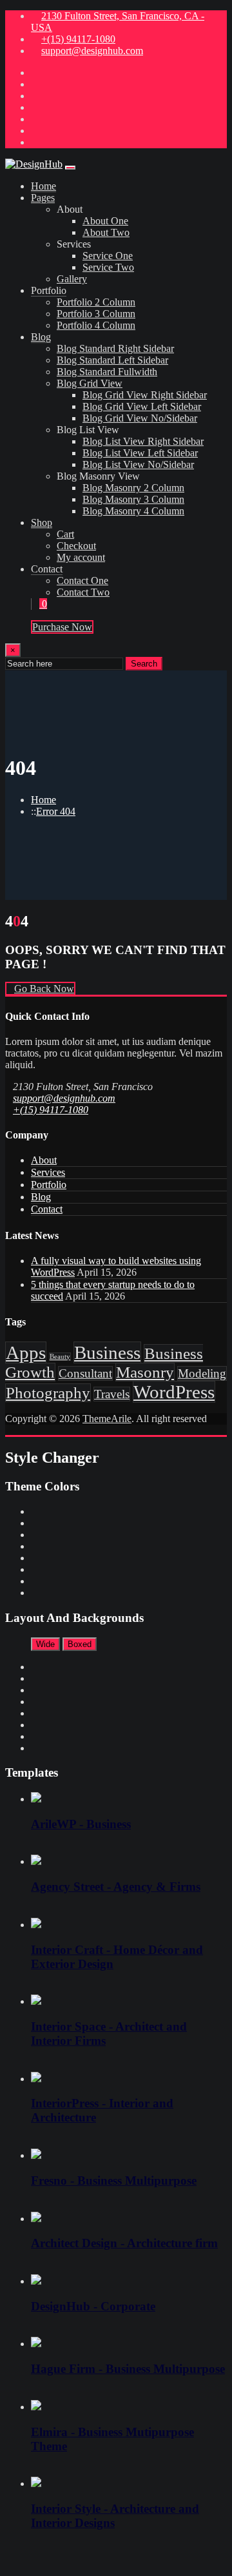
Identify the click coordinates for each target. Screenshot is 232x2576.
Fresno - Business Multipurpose (114, 2181)
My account (81, 557)
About (44, 1160)
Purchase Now (62, 627)
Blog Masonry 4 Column (133, 511)
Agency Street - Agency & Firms (116, 1887)
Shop (42, 522)
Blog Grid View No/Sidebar (140, 418)
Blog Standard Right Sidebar (115, 348)
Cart (65, 534)
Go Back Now (44, 989)
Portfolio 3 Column (96, 314)
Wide (45, 1644)
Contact (47, 1209)
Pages (43, 198)
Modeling (202, 1373)
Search (144, 664)
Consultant (85, 1373)
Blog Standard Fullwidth (107, 372)
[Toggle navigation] (70, 168)
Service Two (108, 267)
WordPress (174, 1392)
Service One (108, 256)
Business (107, 1352)
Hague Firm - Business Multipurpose (128, 2369)
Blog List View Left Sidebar (140, 453)
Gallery (72, 279)
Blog (41, 337)
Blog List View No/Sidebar (138, 464)
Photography (48, 1393)
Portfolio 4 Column (96, 325)
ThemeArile (107, 1419)
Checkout (76, 546)
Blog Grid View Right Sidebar (145, 395)
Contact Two (83, 592)
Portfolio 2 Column (96, 302)
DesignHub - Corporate (93, 2306)
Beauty (60, 1357)
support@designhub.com (92, 51)
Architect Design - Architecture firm (124, 2243)
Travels (112, 1394)
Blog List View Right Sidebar (143, 441)
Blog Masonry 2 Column (133, 488)
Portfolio (49, 1185)
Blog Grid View (90, 383)
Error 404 (56, 811)
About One (105, 221)
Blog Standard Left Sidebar (112, 360)
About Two (106, 232)
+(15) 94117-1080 (78, 39)
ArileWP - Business (81, 1824)
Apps (26, 1352)
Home (43, 186)
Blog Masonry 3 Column (133, 499)
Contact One (82, 581)
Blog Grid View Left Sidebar (142, 406)
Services (48, 1172)
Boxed (80, 1644)
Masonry (145, 1372)
